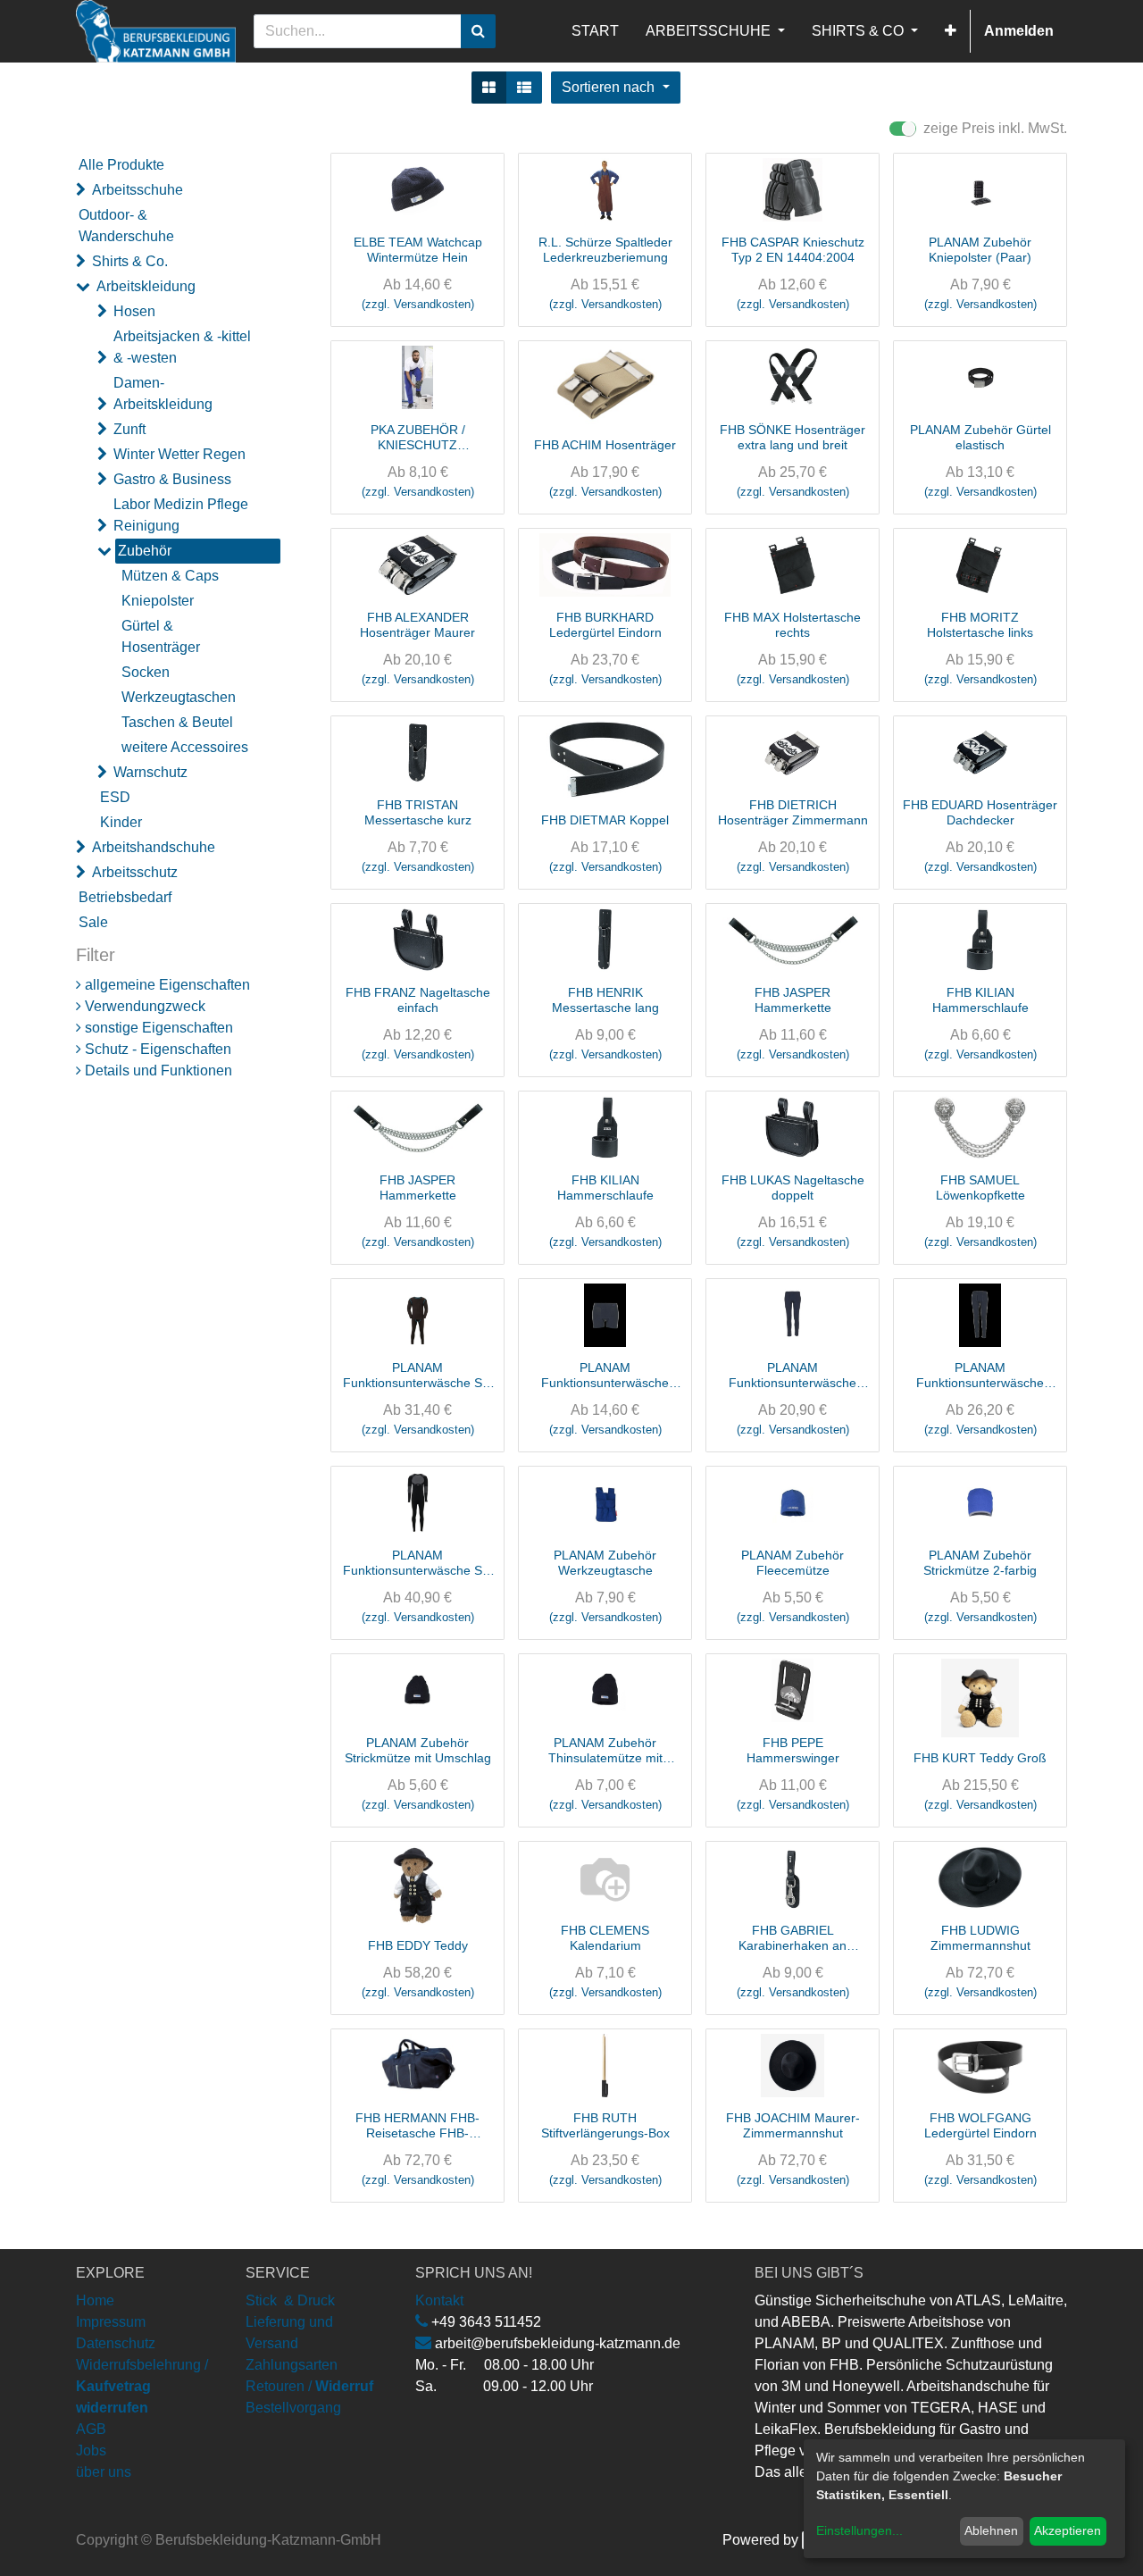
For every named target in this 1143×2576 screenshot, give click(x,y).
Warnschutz (150, 772)
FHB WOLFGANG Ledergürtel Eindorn (980, 2125)
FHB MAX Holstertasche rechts (793, 625)
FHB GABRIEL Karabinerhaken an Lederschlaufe (793, 1938)
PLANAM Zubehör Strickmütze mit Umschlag (418, 1750)
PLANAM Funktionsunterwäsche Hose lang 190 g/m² (793, 1376)
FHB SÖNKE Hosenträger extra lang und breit (793, 437)
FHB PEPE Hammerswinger (793, 1750)
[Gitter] (489, 88)
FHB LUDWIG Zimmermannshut (980, 1938)
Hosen (134, 311)
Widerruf (344, 2386)
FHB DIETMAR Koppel (605, 820)
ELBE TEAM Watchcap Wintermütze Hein (418, 250)
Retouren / (279, 2386)
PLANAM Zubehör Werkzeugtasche (605, 1563)
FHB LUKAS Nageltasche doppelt (793, 1188)
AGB (91, 2429)
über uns (104, 2472)
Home (95, 2300)
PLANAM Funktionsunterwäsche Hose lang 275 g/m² (980, 1376)
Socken (146, 672)
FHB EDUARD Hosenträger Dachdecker (980, 812)
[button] (951, 31)
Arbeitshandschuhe (154, 847)
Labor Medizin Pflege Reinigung (181, 515)
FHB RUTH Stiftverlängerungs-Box (605, 2125)
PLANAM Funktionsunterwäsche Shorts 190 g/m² (605, 1376)
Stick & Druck (290, 2300)
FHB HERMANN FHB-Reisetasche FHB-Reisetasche (417, 2126)
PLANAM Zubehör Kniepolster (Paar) (980, 250)
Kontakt (439, 2300)
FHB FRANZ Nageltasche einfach (418, 1000)
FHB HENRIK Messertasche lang (605, 1000)
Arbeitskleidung (146, 286)
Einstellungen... (859, 2530)
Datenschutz (116, 2343)
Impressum (111, 2322)
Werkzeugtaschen (179, 697)
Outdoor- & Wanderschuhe (126, 226)
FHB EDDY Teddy (418, 1945)
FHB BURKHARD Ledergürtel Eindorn (605, 625)
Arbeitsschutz (135, 872)
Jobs (91, 2451)
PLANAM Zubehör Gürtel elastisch (980, 437)
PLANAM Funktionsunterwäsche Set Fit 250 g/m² (418, 1563)
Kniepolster (158, 601)
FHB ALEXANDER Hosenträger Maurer (417, 625)
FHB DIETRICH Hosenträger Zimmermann (793, 812)
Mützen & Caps (170, 576)
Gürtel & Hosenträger (161, 636)
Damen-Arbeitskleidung (163, 393)
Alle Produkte (121, 165)
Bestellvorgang (293, 2408)
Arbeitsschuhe (138, 190)
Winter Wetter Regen (179, 454)
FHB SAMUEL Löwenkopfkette (980, 1188)
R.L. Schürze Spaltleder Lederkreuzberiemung (605, 250)
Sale (93, 922)
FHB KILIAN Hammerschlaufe (980, 1000)
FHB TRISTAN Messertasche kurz (418, 812)
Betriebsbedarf (125, 897)
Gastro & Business (172, 479)
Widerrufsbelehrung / (142, 2386)
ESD (115, 797)
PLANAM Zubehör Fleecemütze (793, 1563)
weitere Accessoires (185, 747)
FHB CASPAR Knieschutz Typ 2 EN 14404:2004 (793, 250)
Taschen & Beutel (177, 722)
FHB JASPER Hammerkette (793, 1000)
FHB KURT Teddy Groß (980, 1758)
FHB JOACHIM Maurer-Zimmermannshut (793, 2125)
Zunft (129, 429)
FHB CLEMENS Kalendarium (605, 1938)
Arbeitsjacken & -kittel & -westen (182, 347)
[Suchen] (478, 31)
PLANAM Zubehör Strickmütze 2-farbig (980, 1563)
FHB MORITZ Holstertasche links (980, 625)
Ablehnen (991, 2530)
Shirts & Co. (130, 261)
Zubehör (145, 551)
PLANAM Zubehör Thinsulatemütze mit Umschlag (605, 1751)
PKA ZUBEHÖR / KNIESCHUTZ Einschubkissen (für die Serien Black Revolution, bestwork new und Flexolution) (418, 438)
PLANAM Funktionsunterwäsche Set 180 (418, 1376)
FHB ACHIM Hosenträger (605, 445)
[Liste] (524, 88)
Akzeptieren (1068, 2530)
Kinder (121, 822)
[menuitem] (595, 31)
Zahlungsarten (292, 2365)
